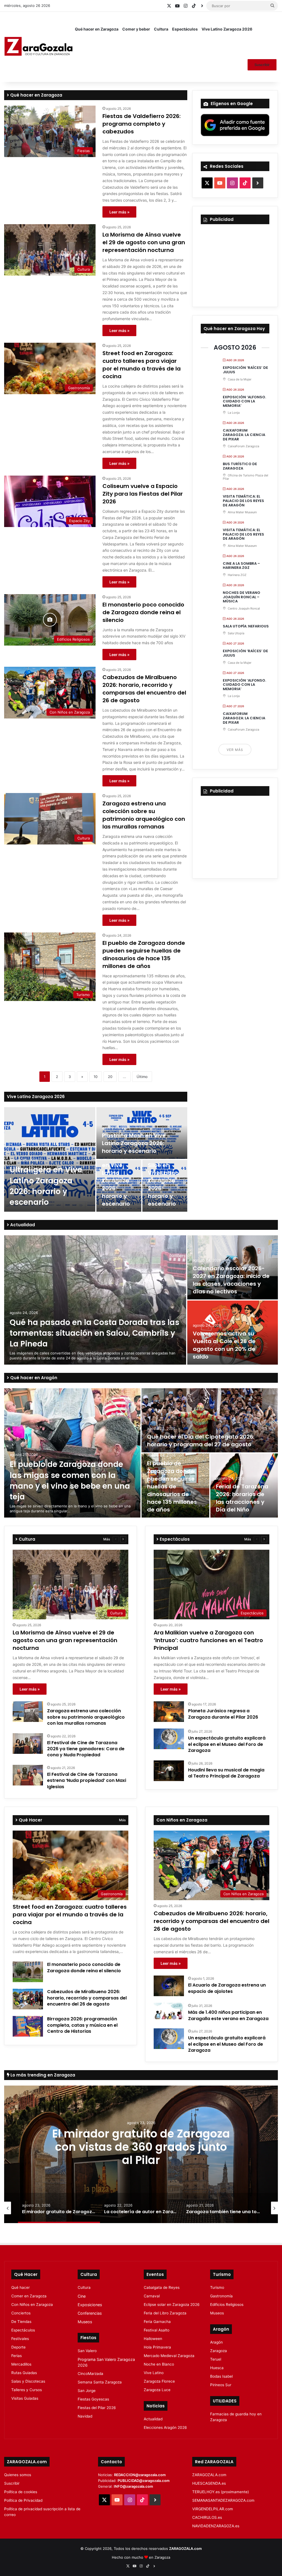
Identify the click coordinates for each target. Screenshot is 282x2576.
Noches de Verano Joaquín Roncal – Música (242, 597)
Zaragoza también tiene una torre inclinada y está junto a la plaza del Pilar (141, 2147)
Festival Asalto (157, 2330)
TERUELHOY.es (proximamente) (221, 2492)
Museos (85, 2322)
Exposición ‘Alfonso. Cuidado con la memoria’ (244, 401)
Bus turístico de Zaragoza (240, 466)
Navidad (85, 2416)
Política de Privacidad (23, 2500)
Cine (82, 2296)
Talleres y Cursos (27, 2390)
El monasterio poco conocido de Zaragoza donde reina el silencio (143, 612)
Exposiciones (90, 2305)
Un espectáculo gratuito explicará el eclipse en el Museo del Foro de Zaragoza (227, 1744)
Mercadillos (21, 2364)
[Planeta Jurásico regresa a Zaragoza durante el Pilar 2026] (169, 1712)
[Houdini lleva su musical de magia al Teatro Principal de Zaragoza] (169, 1771)
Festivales (20, 2339)
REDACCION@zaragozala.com (140, 2475)
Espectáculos (185, 29)
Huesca (217, 2368)
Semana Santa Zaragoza (100, 2382)
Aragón (216, 2342)
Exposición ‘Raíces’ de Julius (245, 370)
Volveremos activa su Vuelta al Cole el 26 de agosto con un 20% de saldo (224, 1345)
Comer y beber (136, 29)
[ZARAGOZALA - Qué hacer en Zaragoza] (39, 47)
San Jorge (87, 2391)
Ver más (235, 750)
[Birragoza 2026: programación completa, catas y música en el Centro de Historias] (28, 2026)
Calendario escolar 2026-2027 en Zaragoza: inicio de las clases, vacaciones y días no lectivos (231, 1280)
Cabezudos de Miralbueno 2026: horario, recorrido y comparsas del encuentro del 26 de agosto (144, 689)
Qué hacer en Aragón (33, 1378)
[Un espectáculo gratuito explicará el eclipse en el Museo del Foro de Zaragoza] (169, 1739)
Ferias (17, 2356)
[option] (96, 1159)
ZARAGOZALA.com (209, 2475)
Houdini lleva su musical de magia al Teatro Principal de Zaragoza (226, 1773)
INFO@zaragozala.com (133, 2486)
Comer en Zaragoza (29, 2296)
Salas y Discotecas (28, 2381)
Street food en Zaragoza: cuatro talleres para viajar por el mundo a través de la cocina (142, 365)
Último (142, 1077)
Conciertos (21, 2313)
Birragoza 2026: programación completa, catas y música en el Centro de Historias (82, 2025)
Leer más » (119, 212)
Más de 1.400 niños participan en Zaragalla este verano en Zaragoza (228, 2015)
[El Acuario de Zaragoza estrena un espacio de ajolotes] (169, 1986)
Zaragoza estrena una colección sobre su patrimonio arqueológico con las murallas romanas (144, 815)
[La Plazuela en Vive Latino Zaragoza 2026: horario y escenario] (119, 1186)
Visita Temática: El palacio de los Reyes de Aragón (243, 501)
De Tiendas (21, 2322)
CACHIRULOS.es (207, 2517)
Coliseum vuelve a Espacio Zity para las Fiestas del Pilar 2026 (143, 494)
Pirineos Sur (221, 2385)
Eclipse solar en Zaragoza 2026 (172, 2305)
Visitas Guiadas (25, 2398)
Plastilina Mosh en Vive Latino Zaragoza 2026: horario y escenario (134, 1143)
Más (107, 1539)
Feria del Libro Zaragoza (165, 2313)
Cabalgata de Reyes (162, 2287)
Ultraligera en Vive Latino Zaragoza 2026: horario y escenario (46, 1186)
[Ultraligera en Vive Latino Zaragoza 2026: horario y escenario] (50, 1159)
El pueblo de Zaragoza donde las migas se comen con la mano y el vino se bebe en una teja (70, 1481)
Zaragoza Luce (157, 2390)
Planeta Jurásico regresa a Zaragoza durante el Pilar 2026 (223, 1714)
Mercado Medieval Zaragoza (169, 2356)
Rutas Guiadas (24, 2373)
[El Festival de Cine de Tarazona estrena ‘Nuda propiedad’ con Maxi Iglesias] (28, 1775)
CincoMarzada (90, 2374)
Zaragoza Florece (159, 2381)
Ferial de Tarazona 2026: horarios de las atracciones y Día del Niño (242, 1498)
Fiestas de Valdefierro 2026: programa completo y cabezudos (142, 124)
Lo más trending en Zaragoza (42, 2075)
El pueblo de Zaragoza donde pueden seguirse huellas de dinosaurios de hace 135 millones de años (144, 954)
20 (110, 1077)
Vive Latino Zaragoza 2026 (227, 29)
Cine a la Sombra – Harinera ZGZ (241, 566)
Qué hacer (21, 2287)
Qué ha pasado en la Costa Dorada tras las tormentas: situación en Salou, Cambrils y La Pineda (94, 1333)
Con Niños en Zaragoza (32, 2305)
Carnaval (152, 2296)
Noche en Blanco (159, 2364)
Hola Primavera (157, 2347)
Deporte (18, 2347)
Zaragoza (219, 2351)
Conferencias (90, 2313)
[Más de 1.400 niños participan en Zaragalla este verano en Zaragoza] (169, 2011)
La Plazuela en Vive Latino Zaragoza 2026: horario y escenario (118, 1181)
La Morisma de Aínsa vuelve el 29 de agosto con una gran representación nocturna (144, 242)
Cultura (161, 29)
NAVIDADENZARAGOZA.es (216, 2526)
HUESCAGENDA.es (209, 2483)
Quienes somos (18, 2475)
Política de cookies (21, 2492)
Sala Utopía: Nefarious (246, 626)
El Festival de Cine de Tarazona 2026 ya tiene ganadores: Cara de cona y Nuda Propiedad (86, 1749)
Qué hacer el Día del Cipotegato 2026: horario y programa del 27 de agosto (201, 1441)
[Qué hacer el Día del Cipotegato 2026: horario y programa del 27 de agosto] (210, 1420)
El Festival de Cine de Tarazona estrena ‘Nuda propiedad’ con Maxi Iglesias (87, 1781)
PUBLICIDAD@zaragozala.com (144, 2481)
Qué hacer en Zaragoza (97, 29)
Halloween (153, 2339)
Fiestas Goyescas (93, 2399)
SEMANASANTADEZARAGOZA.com (223, 2500)
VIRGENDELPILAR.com (213, 2509)
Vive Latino (154, 2373)
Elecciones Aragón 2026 (165, 2427)
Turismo (217, 2287)
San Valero (87, 2351)
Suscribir (262, 65)
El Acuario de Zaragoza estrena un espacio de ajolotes (227, 1988)
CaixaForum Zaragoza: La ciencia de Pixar (244, 435)
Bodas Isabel (221, 2376)
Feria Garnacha (157, 2322)
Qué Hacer (30, 1820)
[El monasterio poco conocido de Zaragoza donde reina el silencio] (28, 1972)
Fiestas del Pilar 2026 (97, 2408)
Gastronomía (221, 2296)
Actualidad (22, 1225)
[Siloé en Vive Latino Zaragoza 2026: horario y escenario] (165, 1186)
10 (96, 1077)
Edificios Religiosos (227, 2305)
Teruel (216, 2359)
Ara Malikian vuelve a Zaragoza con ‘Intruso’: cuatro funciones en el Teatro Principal (208, 1640)
